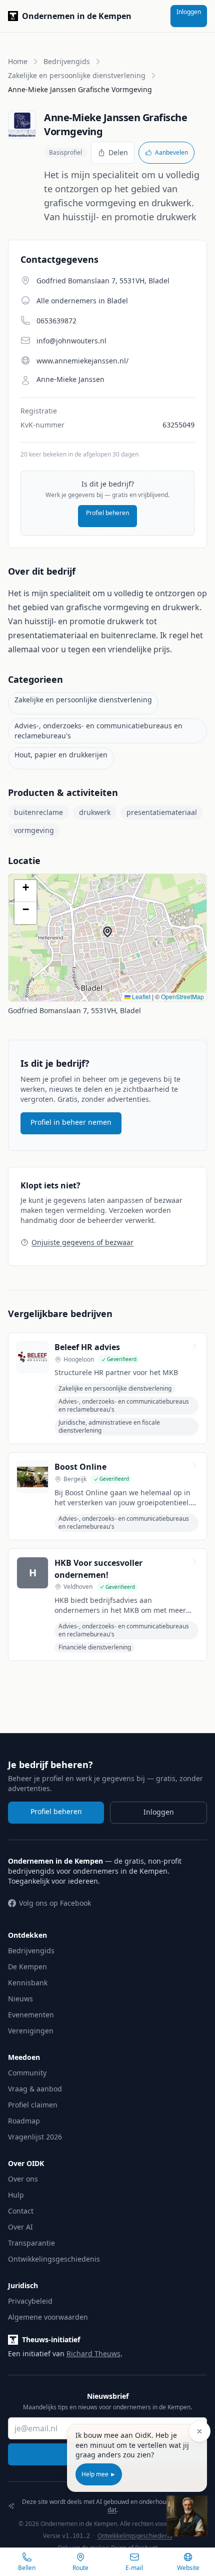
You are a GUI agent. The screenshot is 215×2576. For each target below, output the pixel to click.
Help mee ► (99, 2474)
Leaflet (140, 996)
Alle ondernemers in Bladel (82, 301)
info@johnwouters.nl (71, 341)
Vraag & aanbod (35, 2089)
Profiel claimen (33, 2105)
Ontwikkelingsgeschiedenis (54, 2259)
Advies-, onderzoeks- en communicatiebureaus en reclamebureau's (98, 731)
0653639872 (56, 321)
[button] (112, 937)
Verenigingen (31, 2031)
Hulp (16, 2195)
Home (18, 61)
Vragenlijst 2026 (35, 2137)
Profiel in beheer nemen (71, 1122)
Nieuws (20, 1999)
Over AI (20, 2227)
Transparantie (31, 2243)
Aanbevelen (171, 152)
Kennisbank (28, 1983)
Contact (21, 2211)
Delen (118, 152)
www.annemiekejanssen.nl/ (82, 361)
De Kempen (27, 1967)
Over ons (23, 2179)
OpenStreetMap (182, 996)
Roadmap (24, 2121)
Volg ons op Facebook (55, 1903)
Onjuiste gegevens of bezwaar (82, 1242)
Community (27, 2073)
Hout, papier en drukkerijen (61, 755)
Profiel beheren (107, 513)
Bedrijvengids (67, 61)
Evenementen (31, 2015)
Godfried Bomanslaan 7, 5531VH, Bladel (74, 1010)
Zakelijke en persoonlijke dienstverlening (77, 75)
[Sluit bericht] (199, 2431)
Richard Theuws (93, 2353)
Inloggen (189, 12)
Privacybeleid (30, 2301)
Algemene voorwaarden (48, 2317)
